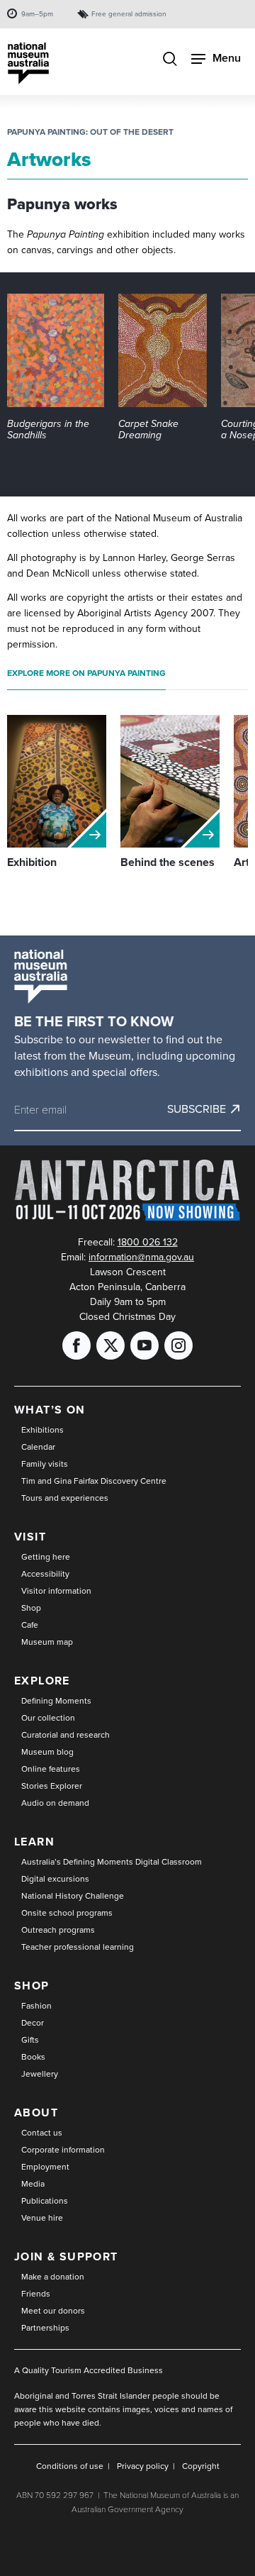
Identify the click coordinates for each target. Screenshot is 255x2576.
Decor (33, 2023)
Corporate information (63, 2150)
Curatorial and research (66, 1735)
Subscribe (197, 1109)
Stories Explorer (52, 1786)
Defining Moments (56, 1701)
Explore (42, 1681)
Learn (34, 1842)
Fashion (36, 2006)
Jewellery (40, 2074)
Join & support (66, 2256)
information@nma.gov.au (141, 1257)
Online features (51, 1769)
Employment (45, 2167)
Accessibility (45, 1574)
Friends (36, 2294)
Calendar (38, 1447)
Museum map (47, 1642)
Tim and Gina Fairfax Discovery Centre (94, 1481)
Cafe (30, 1625)
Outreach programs (58, 1930)
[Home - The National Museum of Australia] (28, 63)
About (36, 2113)
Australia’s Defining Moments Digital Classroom (112, 1862)
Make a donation (53, 2277)
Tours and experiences (65, 1498)
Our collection (48, 1718)
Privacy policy (143, 2466)
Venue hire (42, 2218)
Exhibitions (42, 1430)
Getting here (46, 1557)
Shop (31, 1608)
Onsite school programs (67, 1913)
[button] (56, 367)
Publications (45, 2201)
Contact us (42, 2133)
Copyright (201, 2466)
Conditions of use (70, 2466)
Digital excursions (55, 1879)
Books (33, 2057)
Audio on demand (55, 1803)
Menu (227, 58)
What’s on (50, 1410)
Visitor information (56, 1591)
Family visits (45, 1464)
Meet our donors (53, 2311)
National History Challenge (73, 1896)
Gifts (30, 2040)
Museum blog (47, 1752)
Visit (30, 1537)
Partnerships (45, 2328)
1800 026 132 (148, 1242)
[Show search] (170, 60)
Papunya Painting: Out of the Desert (90, 132)
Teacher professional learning (78, 1947)
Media (33, 2184)
